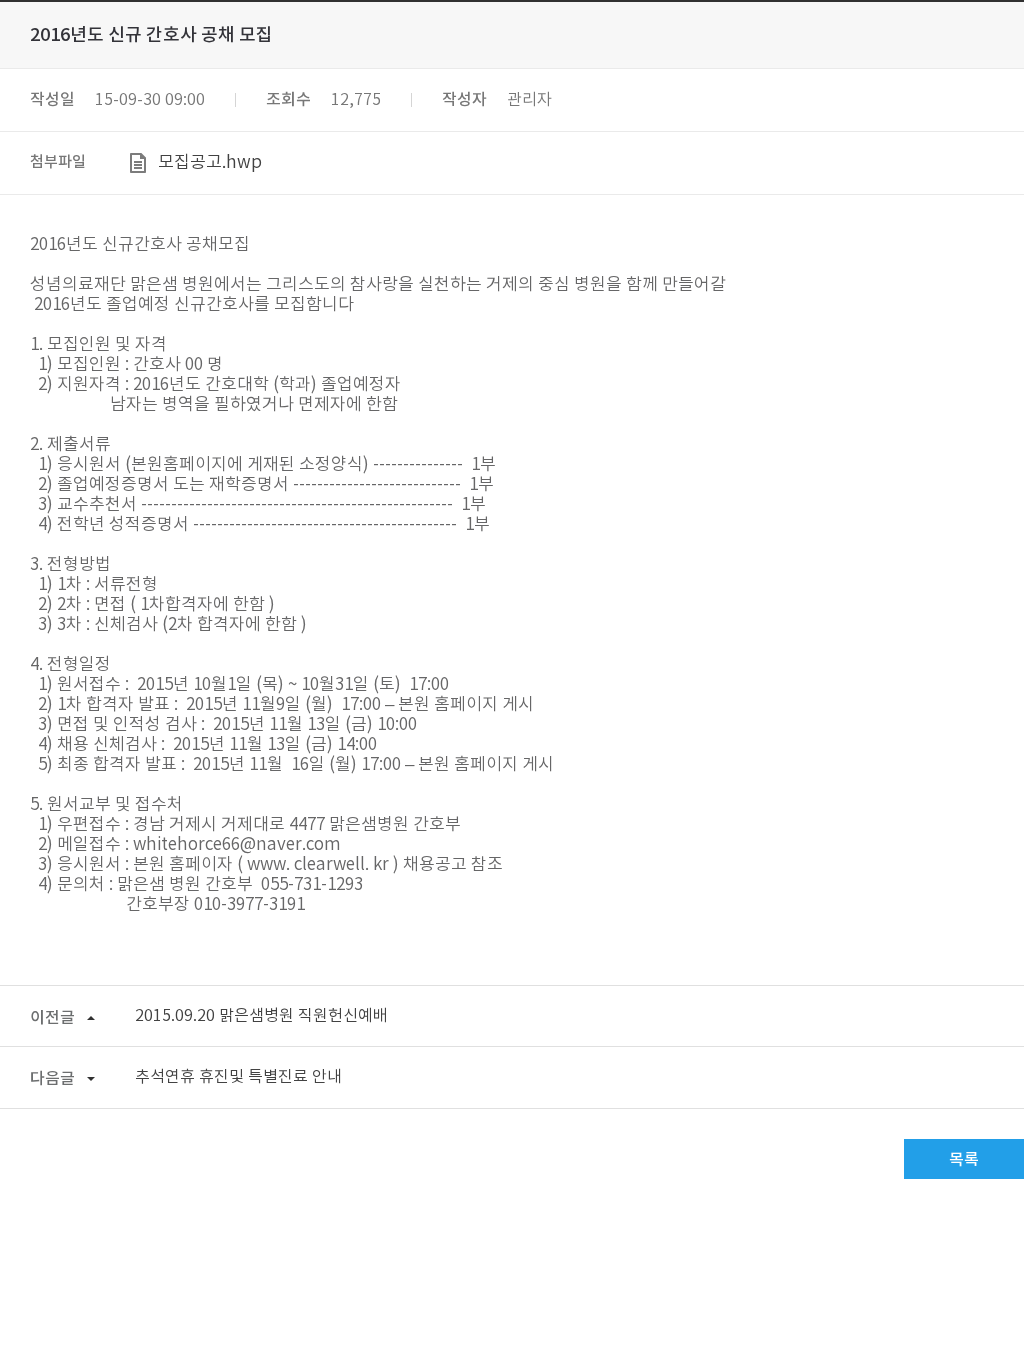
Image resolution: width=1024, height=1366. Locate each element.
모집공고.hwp (210, 163)
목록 (964, 1160)
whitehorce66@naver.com (237, 845)
